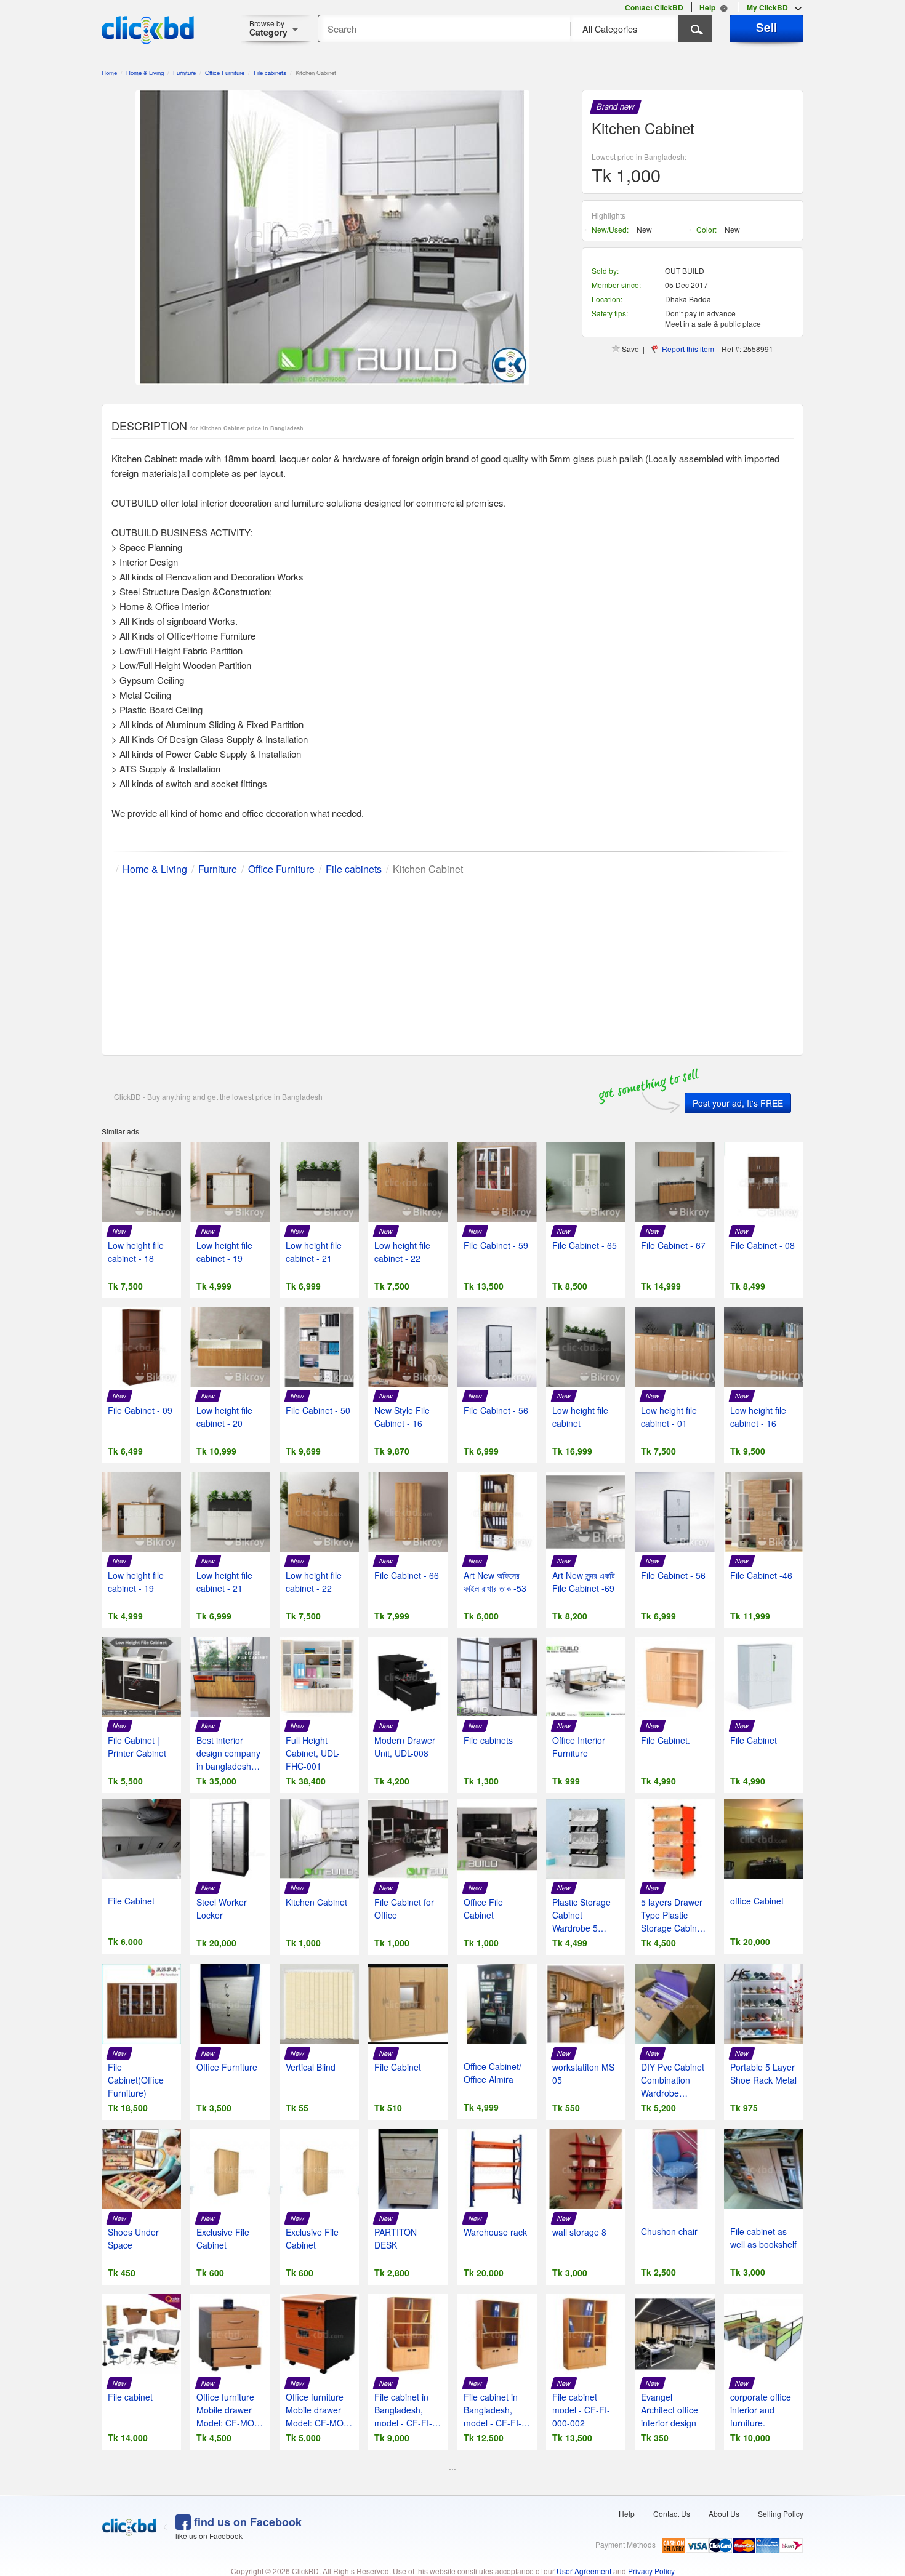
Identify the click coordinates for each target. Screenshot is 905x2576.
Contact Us (672, 2514)
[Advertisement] (452, 963)
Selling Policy (781, 2514)
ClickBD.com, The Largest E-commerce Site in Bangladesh (148, 30)
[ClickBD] (129, 2527)
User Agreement (584, 2571)
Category (268, 28)
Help (627, 2514)
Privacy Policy (651, 2571)
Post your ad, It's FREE (738, 1103)
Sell (766, 27)
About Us (724, 2514)
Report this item (688, 349)
